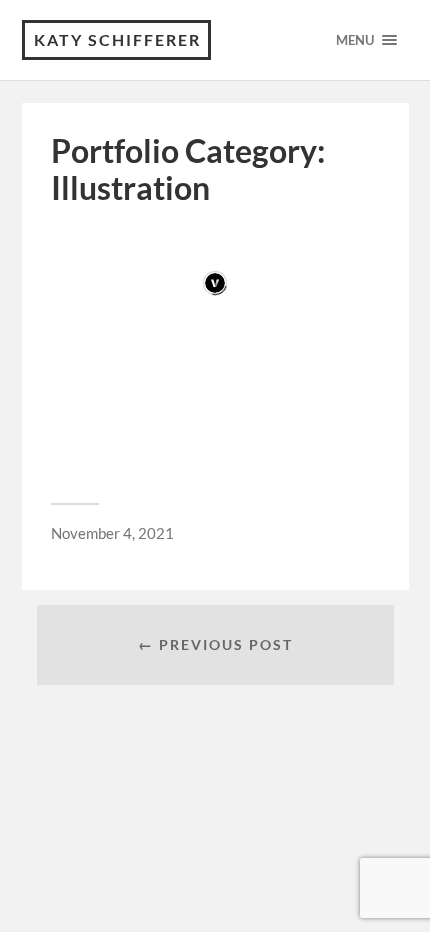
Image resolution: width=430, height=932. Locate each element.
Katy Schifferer (117, 39)
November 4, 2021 (112, 533)
